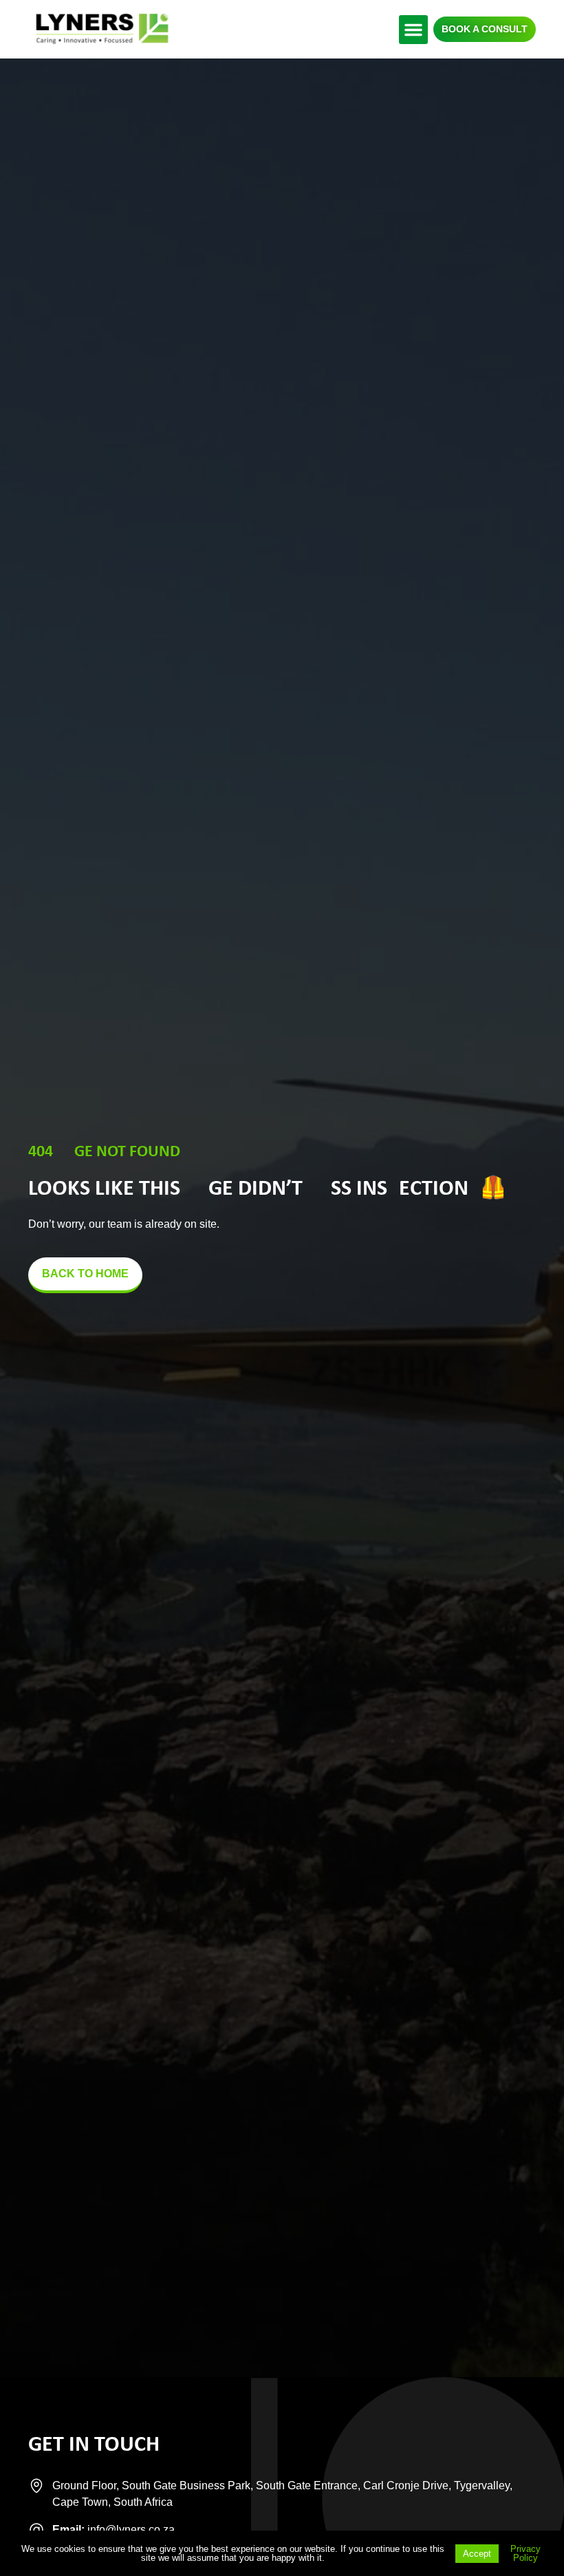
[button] (413, 30)
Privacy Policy (525, 2553)
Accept (477, 2554)
